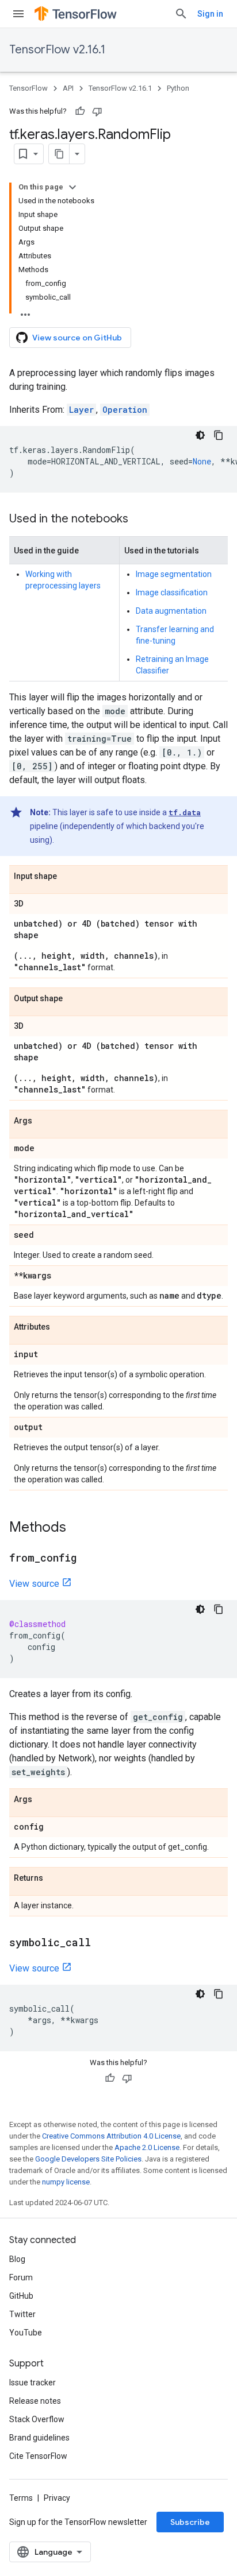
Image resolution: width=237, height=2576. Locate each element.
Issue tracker (33, 2383)
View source (34, 1584)
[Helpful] (80, 111)
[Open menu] (18, 14)
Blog (17, 2259)
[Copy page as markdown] (59, 154)
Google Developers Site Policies (88, 2159)
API (68, 88)
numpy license (66, 2182)
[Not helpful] (97, 111)
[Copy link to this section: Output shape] (74, 999)
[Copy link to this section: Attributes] (62, 1327)
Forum (21, 2277)
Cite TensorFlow (38, 2456)
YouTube (26, 2333)
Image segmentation (174, 574)
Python (178, 88)
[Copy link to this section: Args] (44, 1121)
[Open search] (181, 14)
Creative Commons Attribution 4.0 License (111, 2136)
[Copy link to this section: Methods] (78, 1528)
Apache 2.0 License (147, 2147)
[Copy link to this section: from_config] (88, 1559)
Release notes (35, 2401)
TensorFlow (28, 88)
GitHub (21, 2296)
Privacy (57, 2498)
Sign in (210, 14)
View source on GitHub (77, 338)
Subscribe (190, 2522)
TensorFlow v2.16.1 (57, 50)
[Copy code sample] (219, 435)
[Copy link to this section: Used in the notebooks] (140, 520)
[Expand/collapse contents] (72, 187)
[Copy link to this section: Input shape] (68, 877)
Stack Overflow (37, 2419)
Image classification (172, 592)
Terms (21, 2498)
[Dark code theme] (200, 435)
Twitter (22, 2314)
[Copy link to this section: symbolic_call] (102, 1943)
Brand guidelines (39, 2438)
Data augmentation (171, 611)
